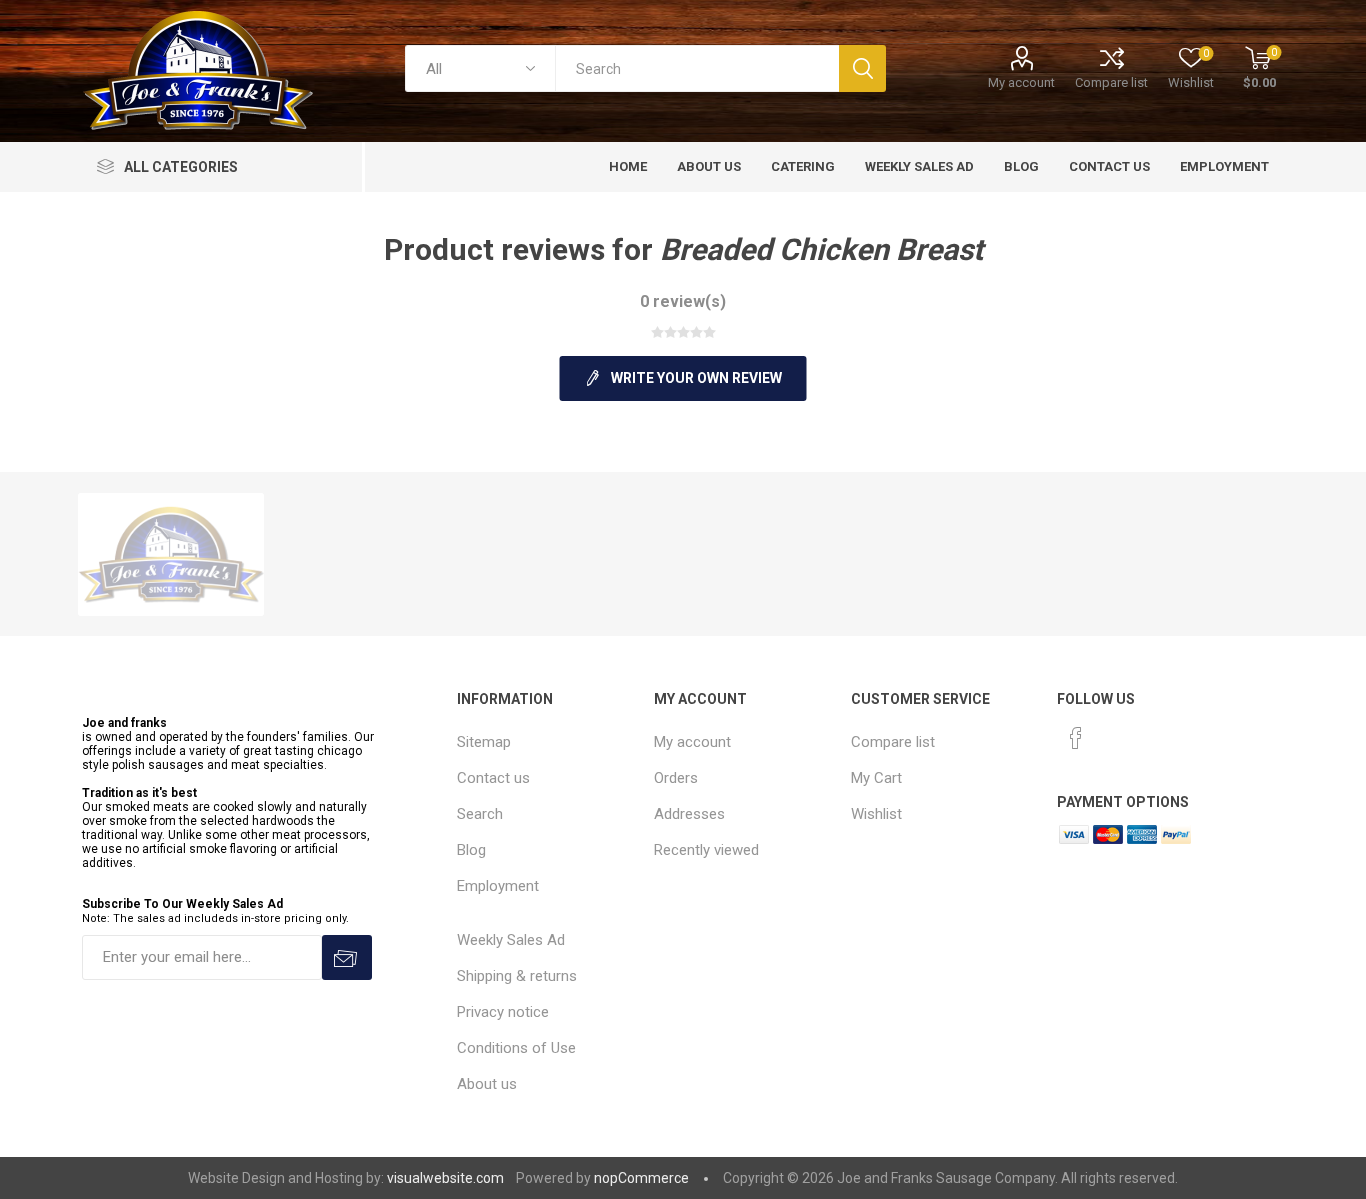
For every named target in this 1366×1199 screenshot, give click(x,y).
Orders (676, 778)
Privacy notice (503, 1012)
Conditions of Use (516, 1048)
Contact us (493, 778)
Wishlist (876, 814)
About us (487, 1084)
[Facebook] (1076, 738)
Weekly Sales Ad (511, 940)
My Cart (876, 778)
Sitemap (484, 742)
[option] (171, 554)
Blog (471, 850)
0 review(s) (683, 301)
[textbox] (697, 68)
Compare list (1111, 82)
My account (1021, 82)
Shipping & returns (517, 976)
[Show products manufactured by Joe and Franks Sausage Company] (171, 554)
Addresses (689, 814)
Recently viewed (706, 850)
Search (480, 814)
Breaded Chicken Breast (821, 249)
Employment (498, 886)
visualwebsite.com (445, 1178)
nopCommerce (641, 1178)
